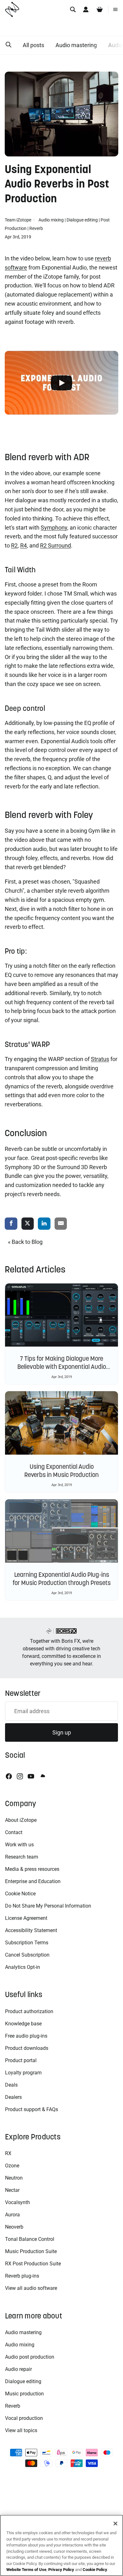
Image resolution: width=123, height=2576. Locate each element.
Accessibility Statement (31, 1930)
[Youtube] (31, 1776)
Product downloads (27, 2048)
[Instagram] (20, 1776)
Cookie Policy (95, 2570)
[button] (9, 45)
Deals (11, 2085)
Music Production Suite (31, 2251)
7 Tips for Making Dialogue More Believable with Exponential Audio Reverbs (62, 1367)
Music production (24, 2394)
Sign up (62, 1732)
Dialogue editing (82, 220)
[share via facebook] (11, 1224)
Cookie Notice (20, 1894)
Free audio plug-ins (26, 2036)
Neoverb (14, 2227)
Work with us (19, 1845)
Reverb (36, 228)
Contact (14, 1832)
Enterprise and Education (33, 1881)
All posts (33, 45)
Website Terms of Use (26, 2570)
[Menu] (115, 9)
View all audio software (31, 2288)
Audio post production (30, 2357)
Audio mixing (51, 220)
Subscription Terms (27, 1943)
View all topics (21, 2430)
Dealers (13, 2097)
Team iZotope (18, 220)
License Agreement (26, 1918)
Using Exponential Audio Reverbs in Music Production (61, 1471)
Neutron (14, 2178)
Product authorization (29, 2011)
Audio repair (18, 2369)
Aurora (12, 2215)
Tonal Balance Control (30, 2239)
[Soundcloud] (42, 1776)
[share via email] (61, 1224)
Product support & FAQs (32, 2109)
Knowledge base (23, 2024)
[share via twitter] (28, 1224)
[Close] (115, 2524)
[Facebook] (9, 1776)
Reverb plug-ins (22, 2276)
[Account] (86, 9)
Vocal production (24, 2418)
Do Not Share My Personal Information (48, 1906)
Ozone (12, 2166)
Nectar (12, 2190)
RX (8, 2153)
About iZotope (21, 1820)
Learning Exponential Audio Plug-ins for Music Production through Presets (62, 1579)
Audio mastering (76, 45)
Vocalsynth (18, 2202)
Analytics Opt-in (23, 1967)
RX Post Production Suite (33, 2264)
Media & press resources (32, 1869)
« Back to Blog (25, 1242)
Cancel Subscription (27, 1955)
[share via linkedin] (44, 1224)
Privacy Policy (61, 2570)
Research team (22, 1857)
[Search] (73, 9)
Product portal (21, 2060)
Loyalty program (23, 2073)
